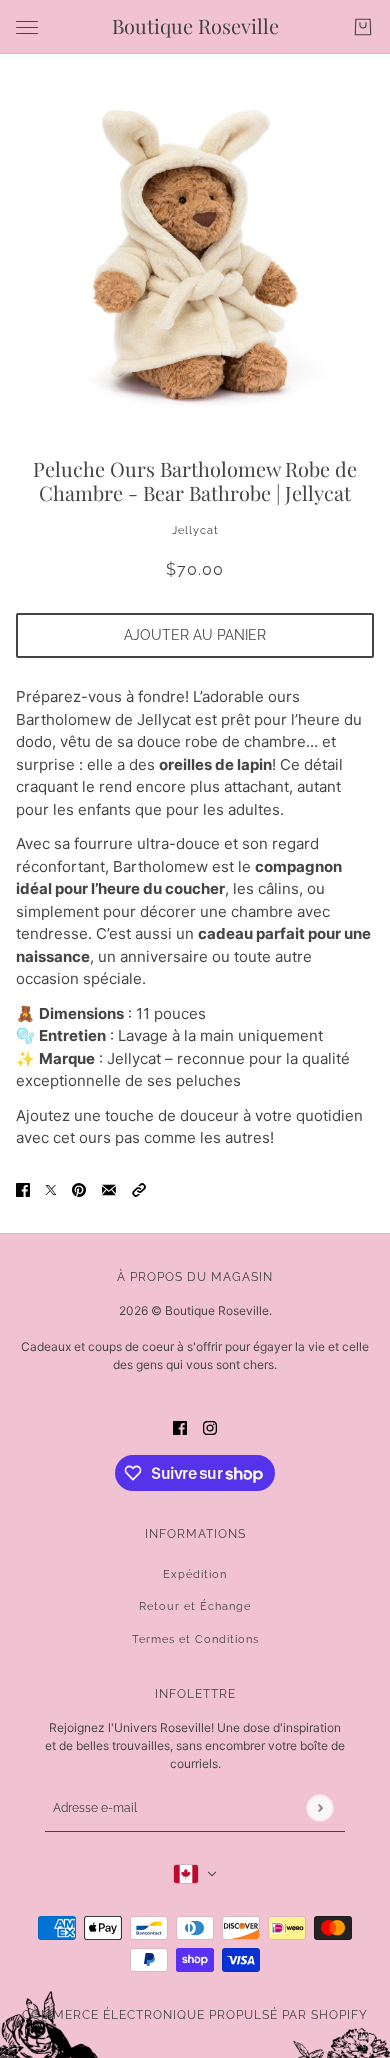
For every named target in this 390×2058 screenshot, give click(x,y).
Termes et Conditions (195, 1639)
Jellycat (195, 530)
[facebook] (180, 1428)
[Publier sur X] (51, 1189)
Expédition (195, 1574)
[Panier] (363, 27)
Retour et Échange (195, 1606)
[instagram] (210, 1428)
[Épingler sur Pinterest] (79, 1189)
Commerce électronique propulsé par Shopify (195, 2015)
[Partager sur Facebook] (23, 1189)
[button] (139, 1189)
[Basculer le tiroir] (27, 27)
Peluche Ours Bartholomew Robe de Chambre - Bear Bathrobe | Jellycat (195, 480)
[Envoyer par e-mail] (109, 1189)
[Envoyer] (319, 1807)
